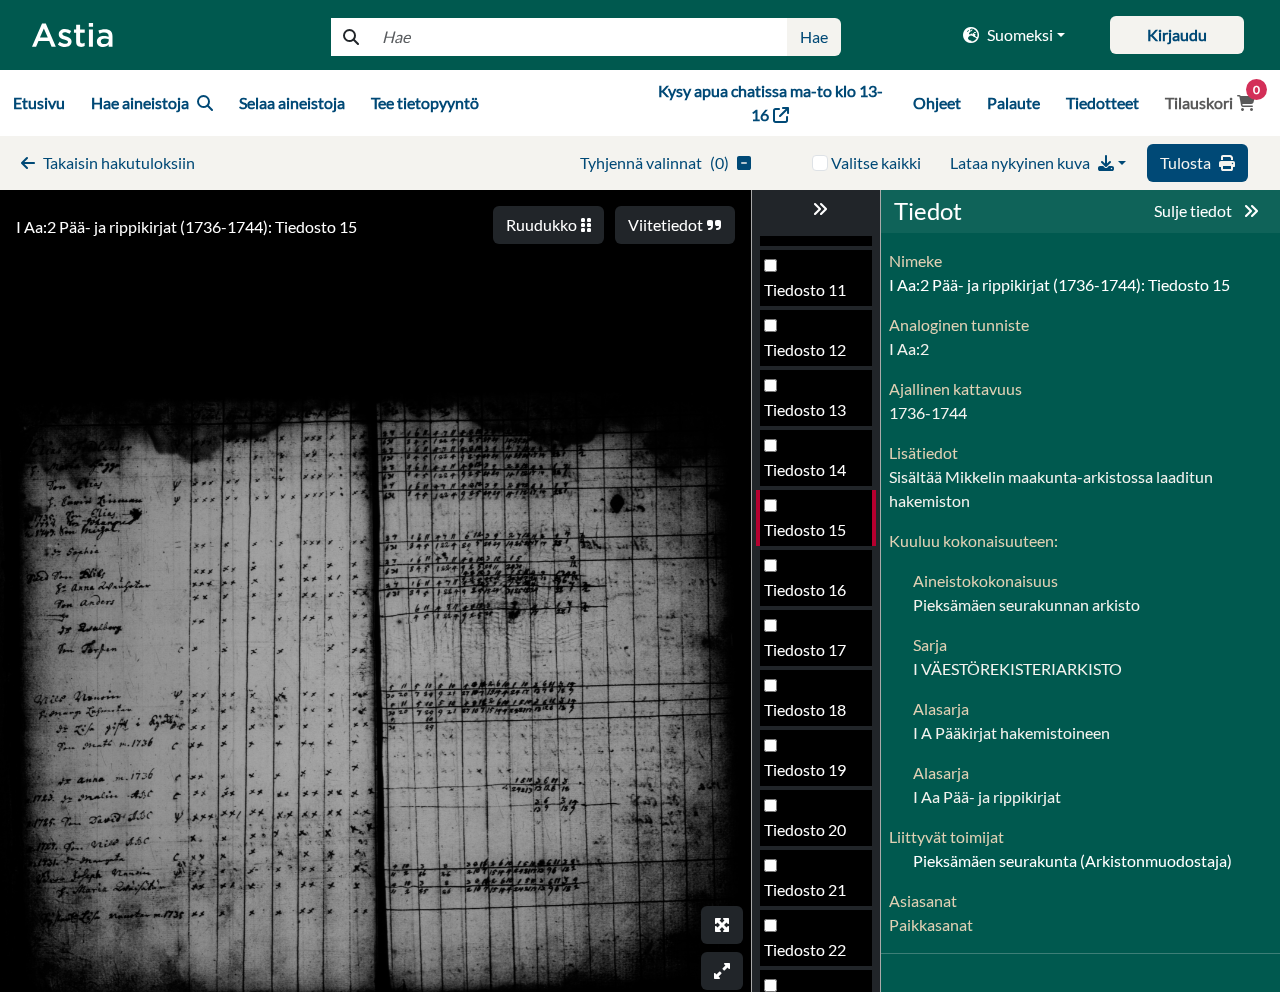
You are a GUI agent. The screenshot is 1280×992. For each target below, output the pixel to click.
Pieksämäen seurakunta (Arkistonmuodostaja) (1072, 860)
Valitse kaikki (876, 162)
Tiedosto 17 (805, 649)
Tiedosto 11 (805, 289)
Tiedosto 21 (805, 889)
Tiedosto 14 (805, 469)
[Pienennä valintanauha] (816, 209)
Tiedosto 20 (805, 829)
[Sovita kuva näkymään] (722, 971)
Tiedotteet (1102, 102)
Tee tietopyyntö (425, 102)
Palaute (1013, 102)
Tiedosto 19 (805, 769)
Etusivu (39, 102)
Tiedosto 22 (805, 949)
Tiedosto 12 (805, 349)
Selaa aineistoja (292, 102)
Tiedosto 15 (805, 529)
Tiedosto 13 (805, 409)
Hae (814, 36)
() (654, 162)
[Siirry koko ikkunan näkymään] (722, 925)
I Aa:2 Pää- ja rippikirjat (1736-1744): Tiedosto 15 (186, 226)
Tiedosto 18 (805, 709)
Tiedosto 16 (805, 589)
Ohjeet (937, 102)
